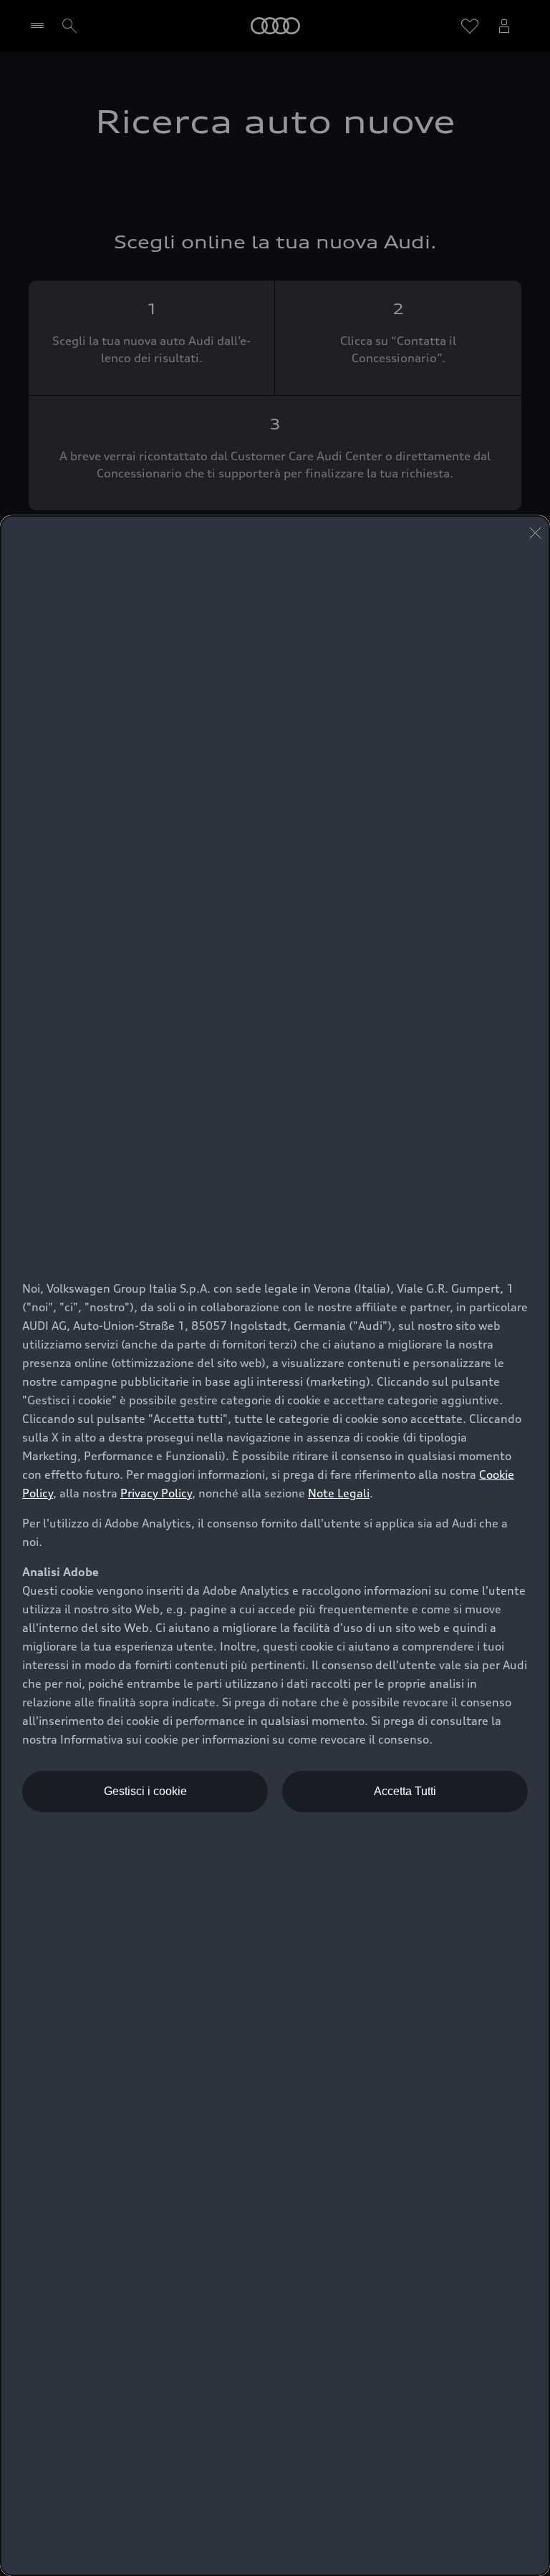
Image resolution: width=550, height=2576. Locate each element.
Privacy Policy (156, 1493)
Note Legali (339, 1493)
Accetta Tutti (405, 1791)
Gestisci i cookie (145, 1791)
